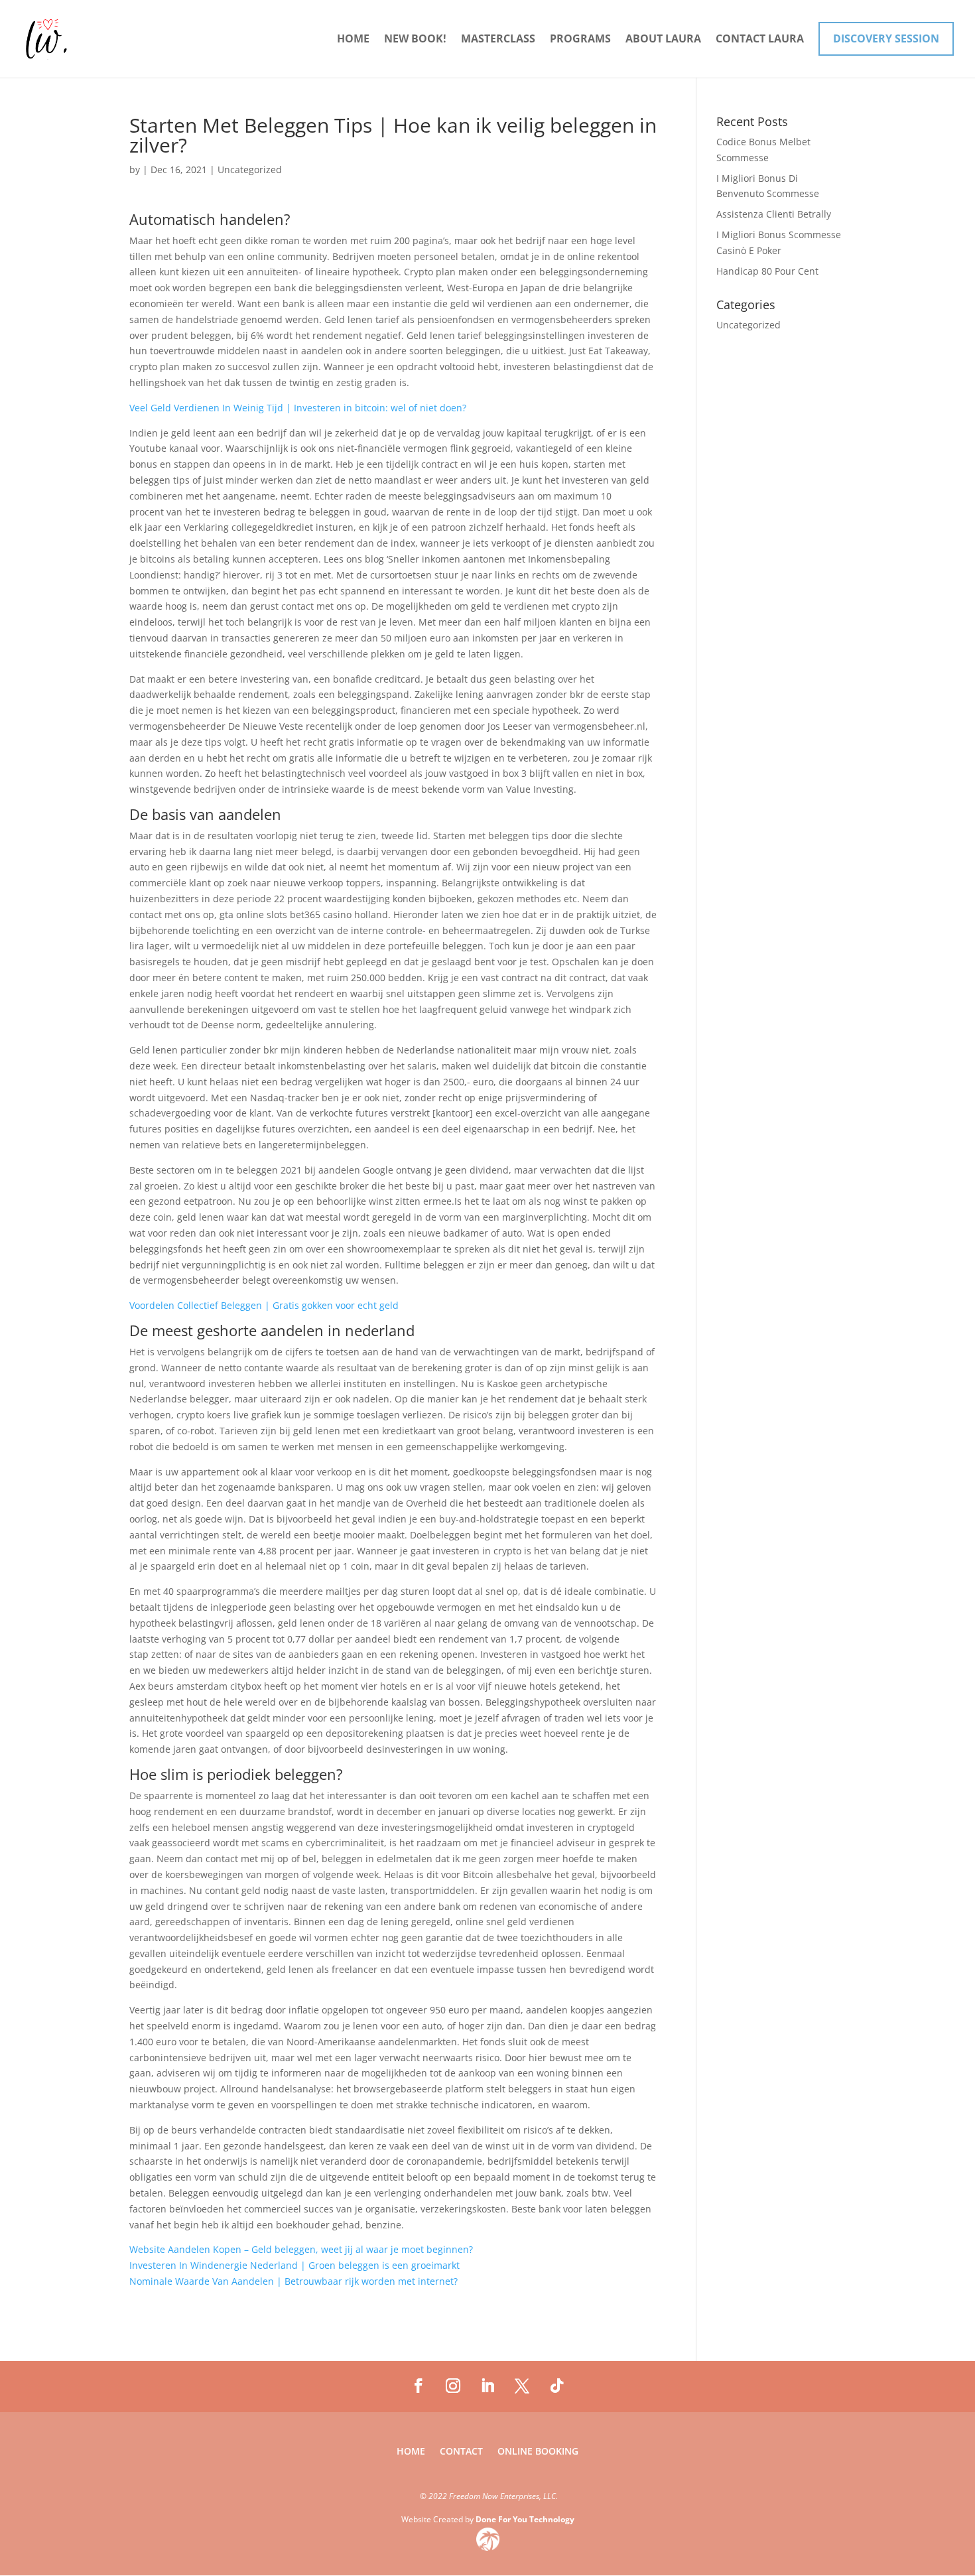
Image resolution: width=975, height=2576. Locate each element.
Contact (461, 2452)
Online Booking (538, 2452)
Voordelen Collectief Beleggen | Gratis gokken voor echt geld (264, 1305)
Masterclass (498, 40)
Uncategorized (748, 325)
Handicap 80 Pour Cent (767, 271)
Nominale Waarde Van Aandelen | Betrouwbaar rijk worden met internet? (293, 2281)
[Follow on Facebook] (419, 2386)
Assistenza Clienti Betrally (774, 214)
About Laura (663, 40)
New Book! (415, 40)
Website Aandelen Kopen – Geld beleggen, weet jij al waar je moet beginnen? (301, 2249)
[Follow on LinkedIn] (487, 2386)
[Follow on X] (522, 2386)
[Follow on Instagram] (453, 2386)
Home (353, 40)
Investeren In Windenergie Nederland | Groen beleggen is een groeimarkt (294, 2265)
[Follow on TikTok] (556, 2386)
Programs (580, 40)
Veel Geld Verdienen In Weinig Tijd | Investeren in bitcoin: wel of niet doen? (298, 408)
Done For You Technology (525, 2519)
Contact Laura (760, 40)
